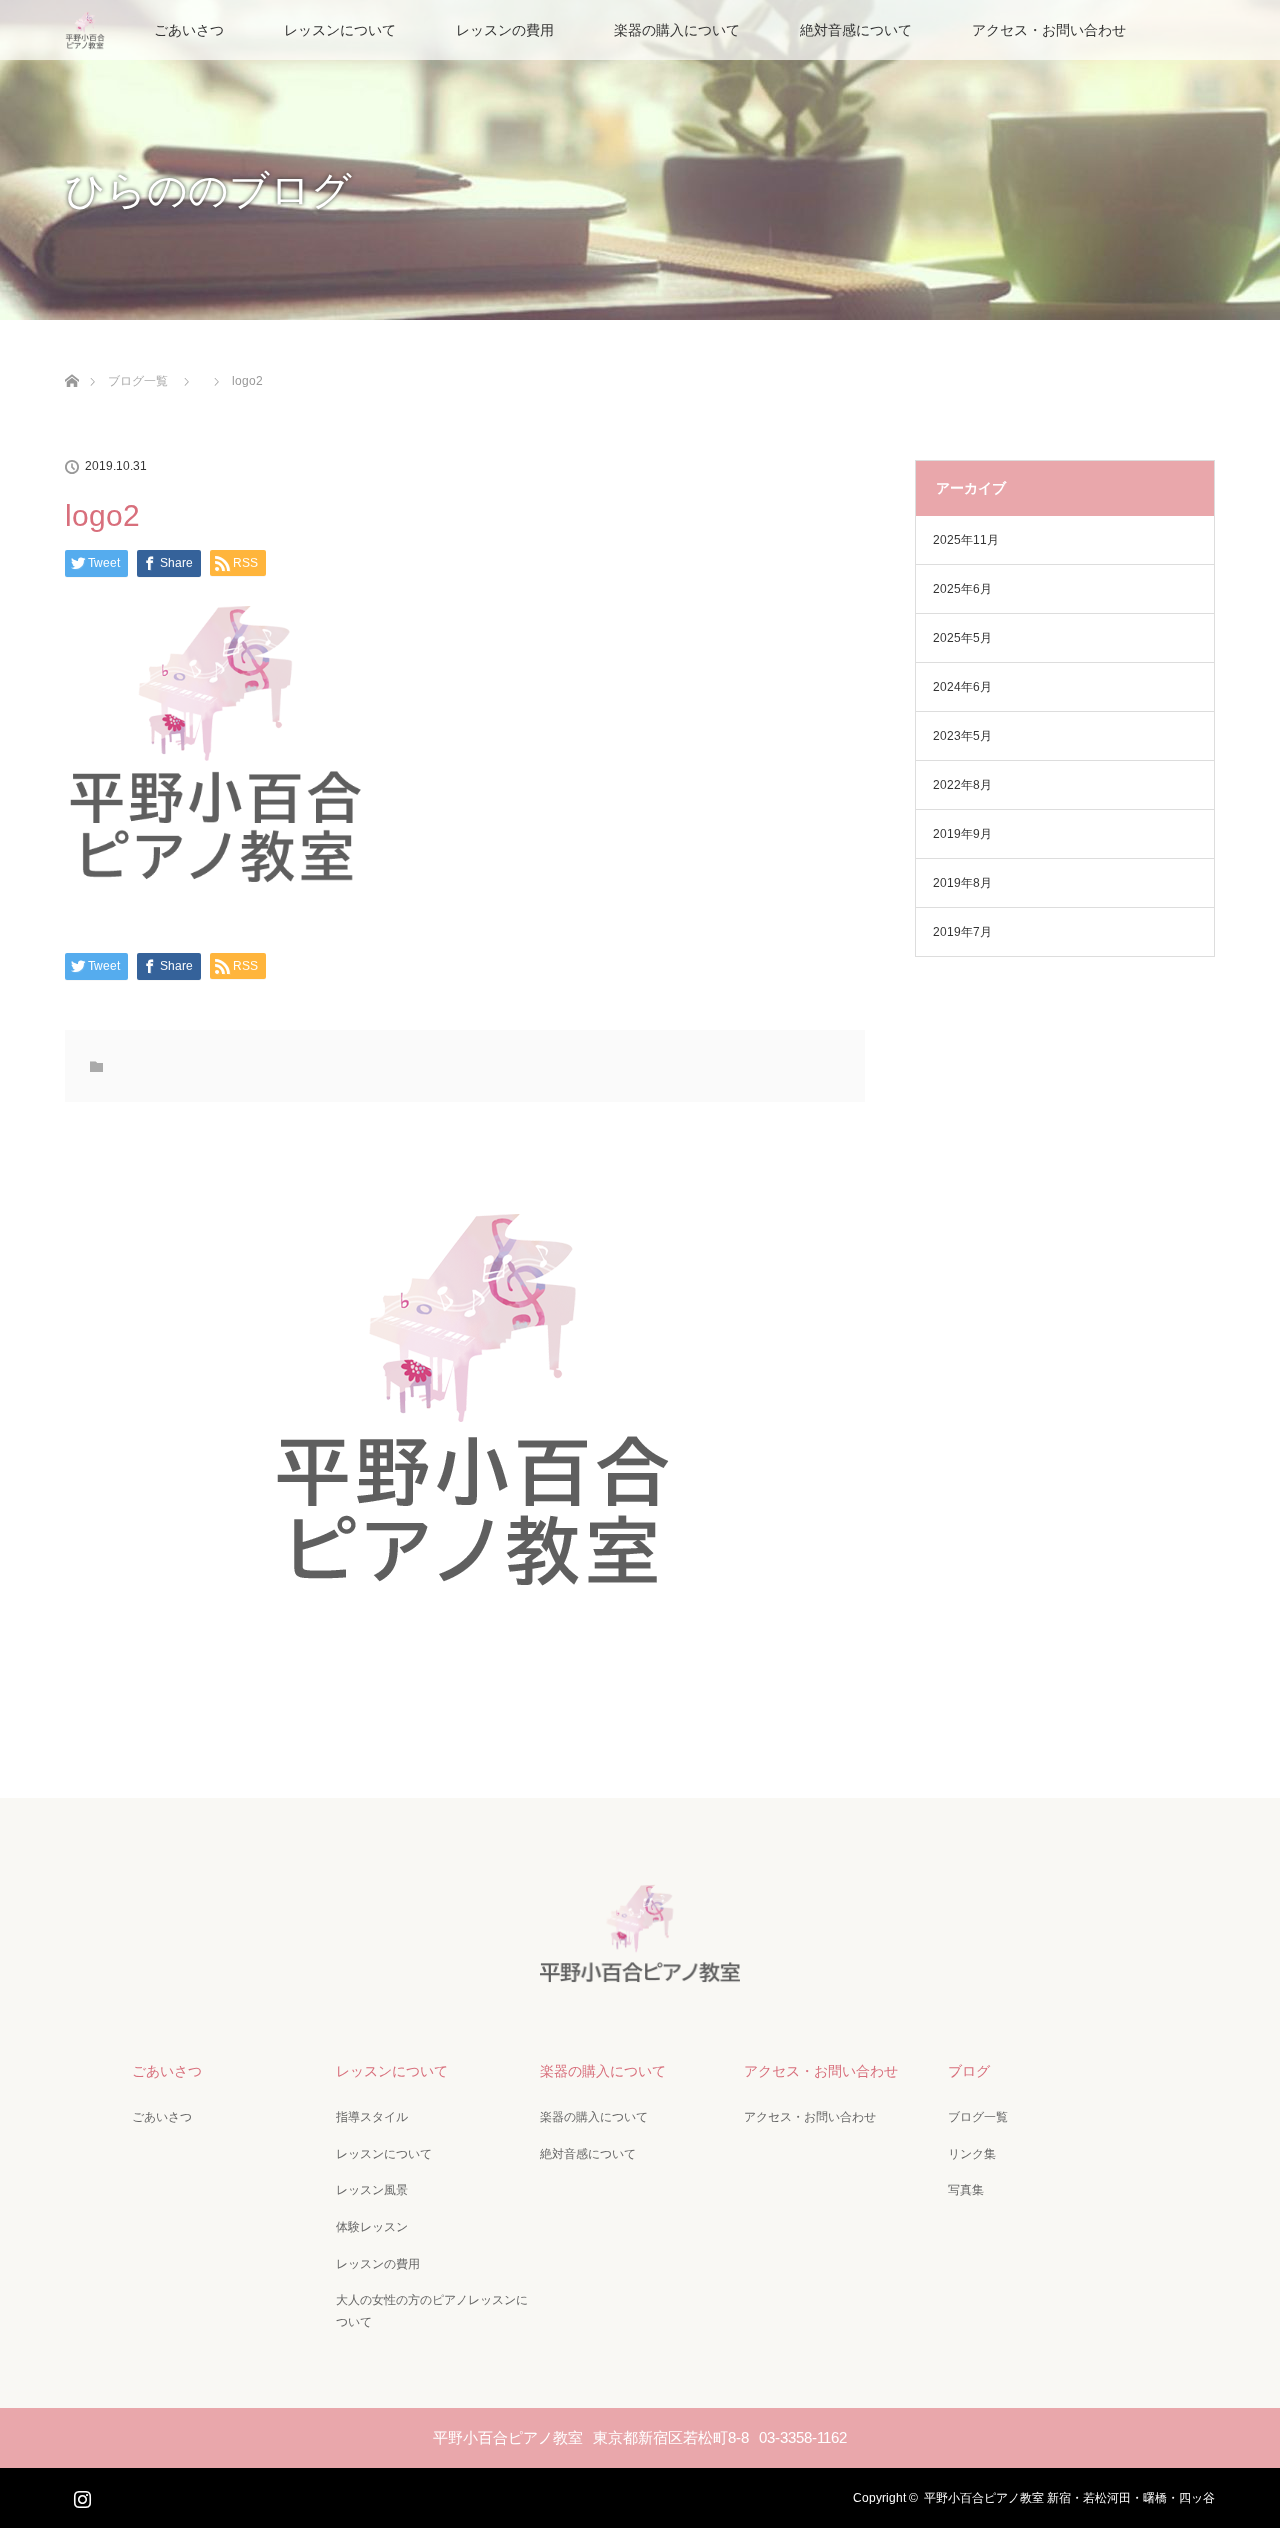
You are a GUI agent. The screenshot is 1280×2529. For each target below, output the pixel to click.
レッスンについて (340, 30)
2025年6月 (962, 589)
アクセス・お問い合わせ (1049, 30)
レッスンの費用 (505, 30)
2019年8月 (962, 883)
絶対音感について (856, 30)
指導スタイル (372, 2117)
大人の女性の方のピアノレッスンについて (432, 2311)
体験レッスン (372, 2227)
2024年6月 (962, 687)
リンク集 (972, 2154)
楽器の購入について (677, 30)
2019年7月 (962, 932)
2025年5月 (962, 638)
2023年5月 (962, 736)
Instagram (80, 2495)
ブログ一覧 (978, 2117)
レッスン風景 (372, 2190)
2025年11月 (966, 540)
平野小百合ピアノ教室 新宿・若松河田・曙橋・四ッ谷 (1069, 2498)
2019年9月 (962, 834)
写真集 (966, 2190)
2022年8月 (962, 785)
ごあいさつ (189, 30)
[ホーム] (71, 357)
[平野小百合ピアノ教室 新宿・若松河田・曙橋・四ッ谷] (640, 1971)
